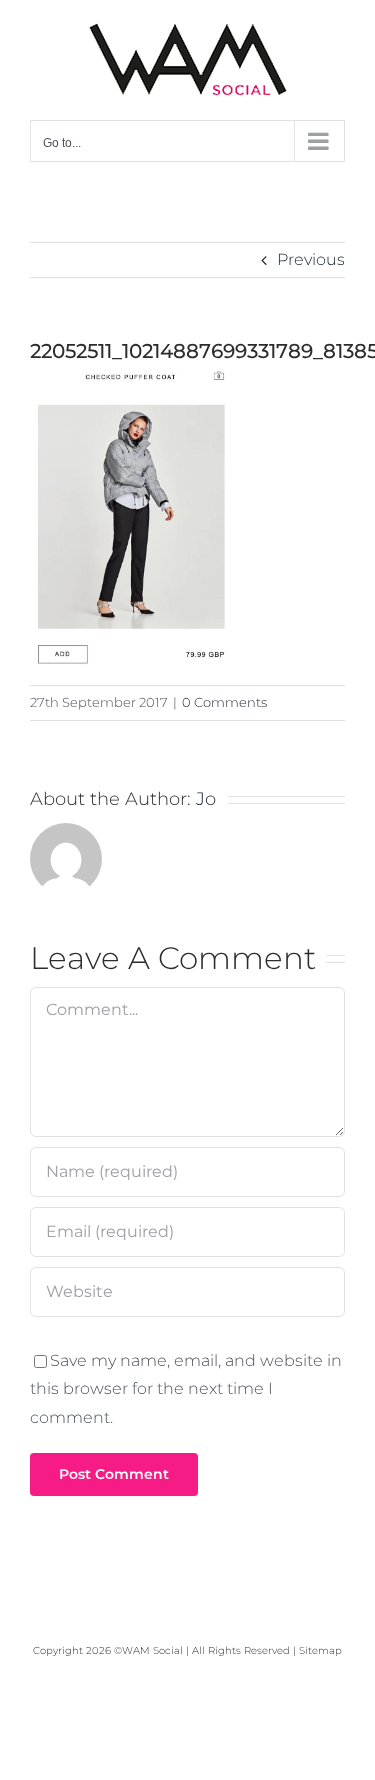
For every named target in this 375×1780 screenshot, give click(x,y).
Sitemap (320, 1650)
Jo (206, 799)
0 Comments (224, 702)
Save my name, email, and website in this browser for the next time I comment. (186, 1389)
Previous (311, 259)
